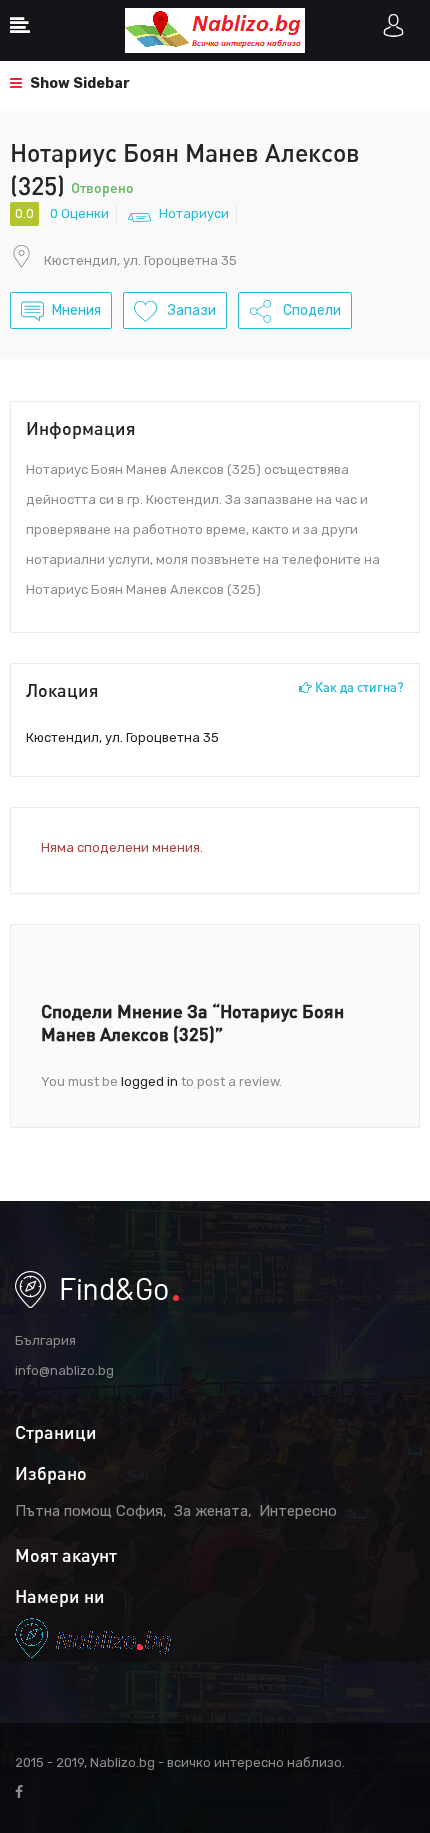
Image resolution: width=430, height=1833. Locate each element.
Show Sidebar (78, 83)
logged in (149, 1081)
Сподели (310, 310)
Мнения (76, 310)
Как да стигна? (358, 687)
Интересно (298, 1511)
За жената (211, 1511)
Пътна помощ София (89, 1511)
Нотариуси (194, 213)
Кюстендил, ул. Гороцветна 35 (140, 260)
